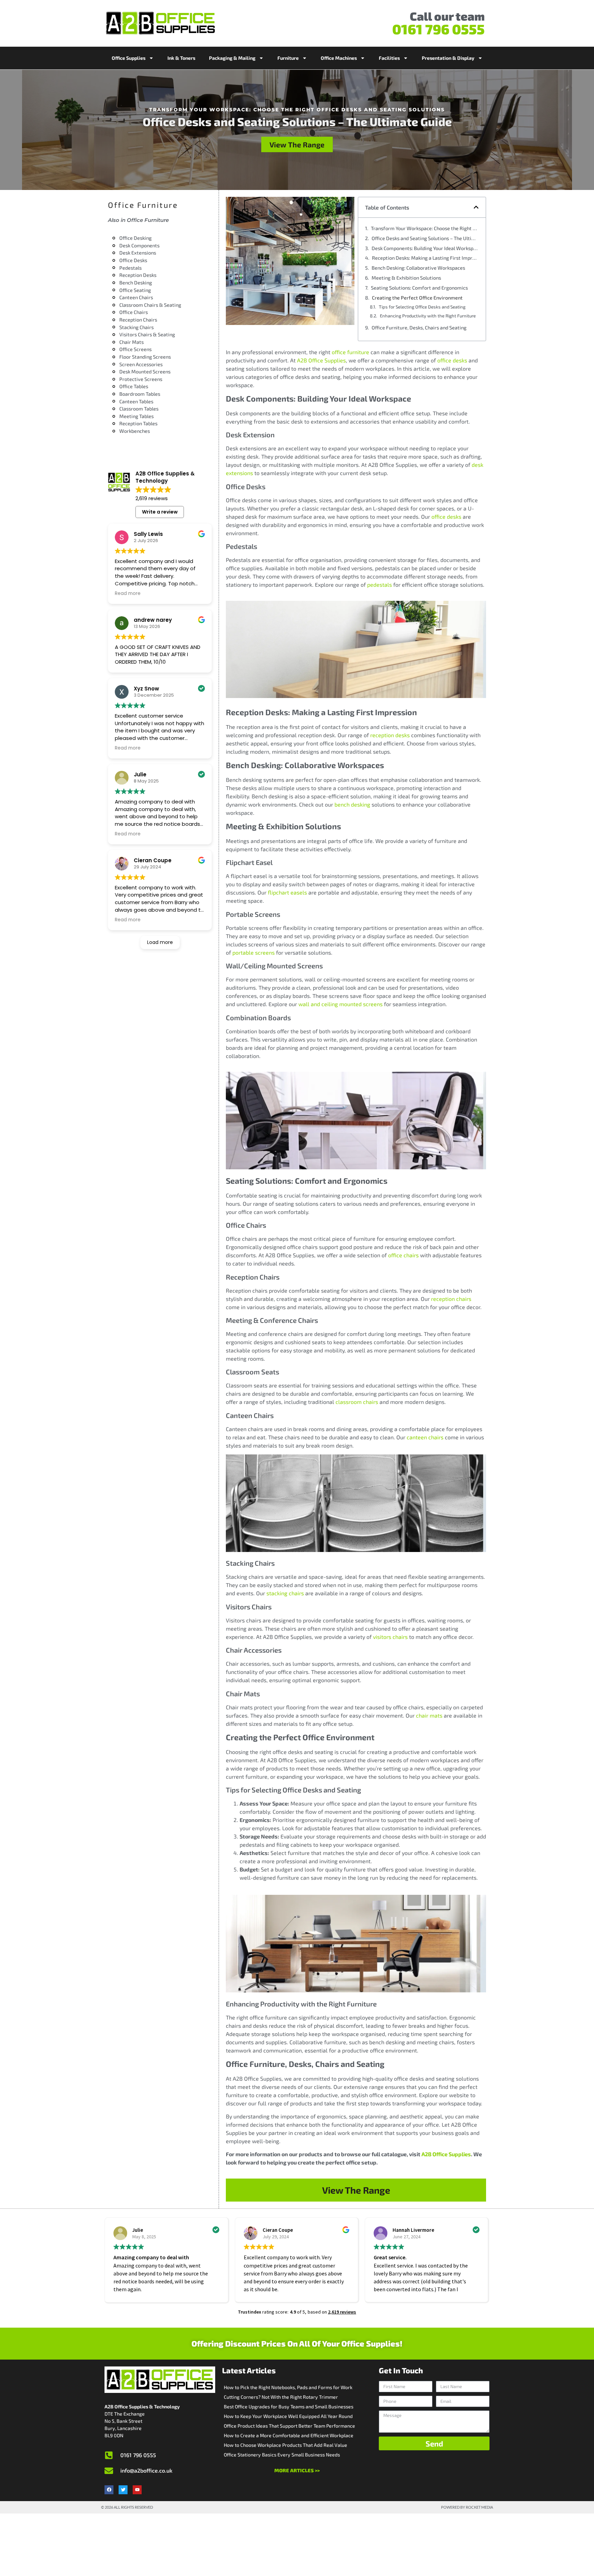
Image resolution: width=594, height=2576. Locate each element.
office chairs (403, 1255)
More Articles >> (297, 2470)
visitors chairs (390, 1637)
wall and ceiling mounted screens (340, 1004)
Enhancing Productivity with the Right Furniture (428, 316)
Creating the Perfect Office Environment (417, 298)
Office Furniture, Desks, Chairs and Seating (419, 328)
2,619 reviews (342, 2312)
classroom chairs (357, 1402)
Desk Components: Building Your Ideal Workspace (425, 248)
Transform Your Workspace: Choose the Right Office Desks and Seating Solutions (425, 228)
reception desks (390, 735)
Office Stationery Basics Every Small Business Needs (282, 2455)
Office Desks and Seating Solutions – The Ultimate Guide (425, 238)
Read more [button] (128, 594)
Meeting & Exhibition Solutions (406, 278)
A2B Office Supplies (321, 360)
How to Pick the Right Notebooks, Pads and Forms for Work (288, 2387)
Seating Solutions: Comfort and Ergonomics (419, 288)
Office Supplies (129, 58)
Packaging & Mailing (232, 58)
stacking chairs (285, 1593)
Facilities (389, 58)
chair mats (429, 1715)
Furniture (288, 58)
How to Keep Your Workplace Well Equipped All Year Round (288, 2416)
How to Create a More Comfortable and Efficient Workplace (289, 2435)
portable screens (254, 952)
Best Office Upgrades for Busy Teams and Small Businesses (289, 2406)
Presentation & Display (448, 58)
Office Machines (339, 58)
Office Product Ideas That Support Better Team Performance (289, 2426)
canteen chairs (425, 1437)
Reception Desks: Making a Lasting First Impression (426, 258)
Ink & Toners (181, 58)
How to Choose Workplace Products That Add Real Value (285, 2445)
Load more (160, 942)
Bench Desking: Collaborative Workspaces (418, 268)
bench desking (352, 804)
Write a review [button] (160, 512)
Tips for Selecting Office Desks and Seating (422, 307)
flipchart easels (287, 892)
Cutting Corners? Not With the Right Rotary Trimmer (281, 2397)
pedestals (379, 584)
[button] (476, 207)
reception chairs (451, 1299)
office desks (452, 360)
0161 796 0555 (438, 29)
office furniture (350, 352)
